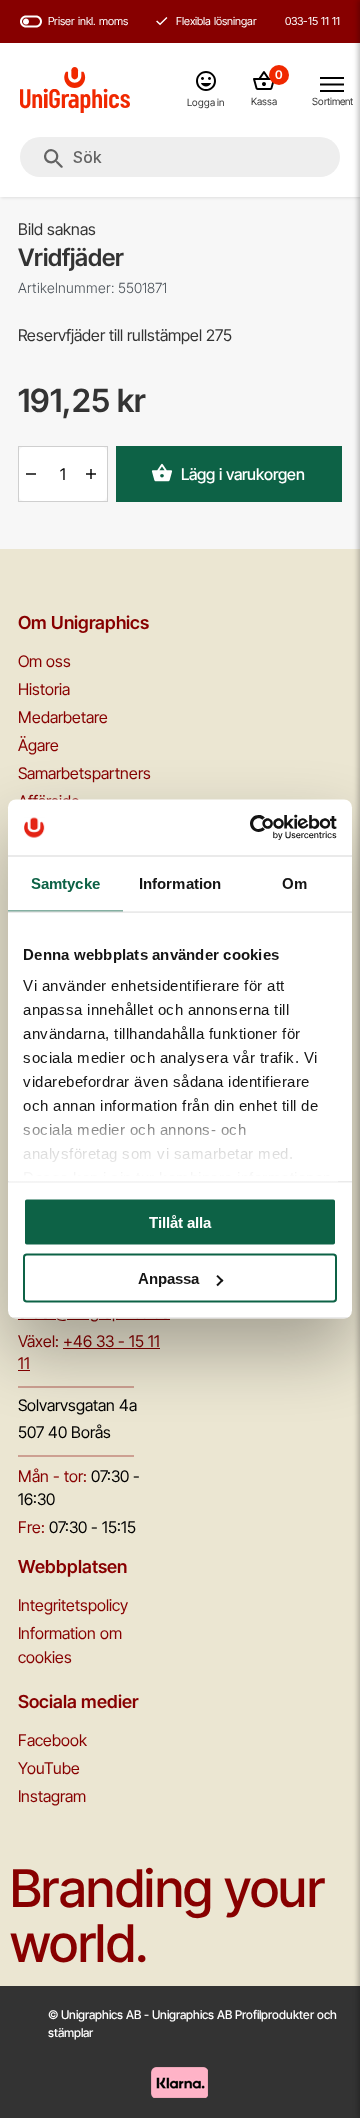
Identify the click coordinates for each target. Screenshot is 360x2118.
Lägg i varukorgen (243, 474)
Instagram (52, 1796)
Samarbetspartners (84, 773)
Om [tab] (294, 882)
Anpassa (168, 1278)
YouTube (49, 1768)
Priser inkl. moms (88, 21)
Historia (44, 689)
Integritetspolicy (73, 1605)
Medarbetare (63, 717)
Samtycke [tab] (65, 882)
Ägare (38, 745)
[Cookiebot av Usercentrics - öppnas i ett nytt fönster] (254, 828)
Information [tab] (180, 882)
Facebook (52, 1740)
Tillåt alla (180, 1221)
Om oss (44, 661)
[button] (33, 474)
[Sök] (54, 159)
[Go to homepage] (75, 90)
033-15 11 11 (312, 21)
